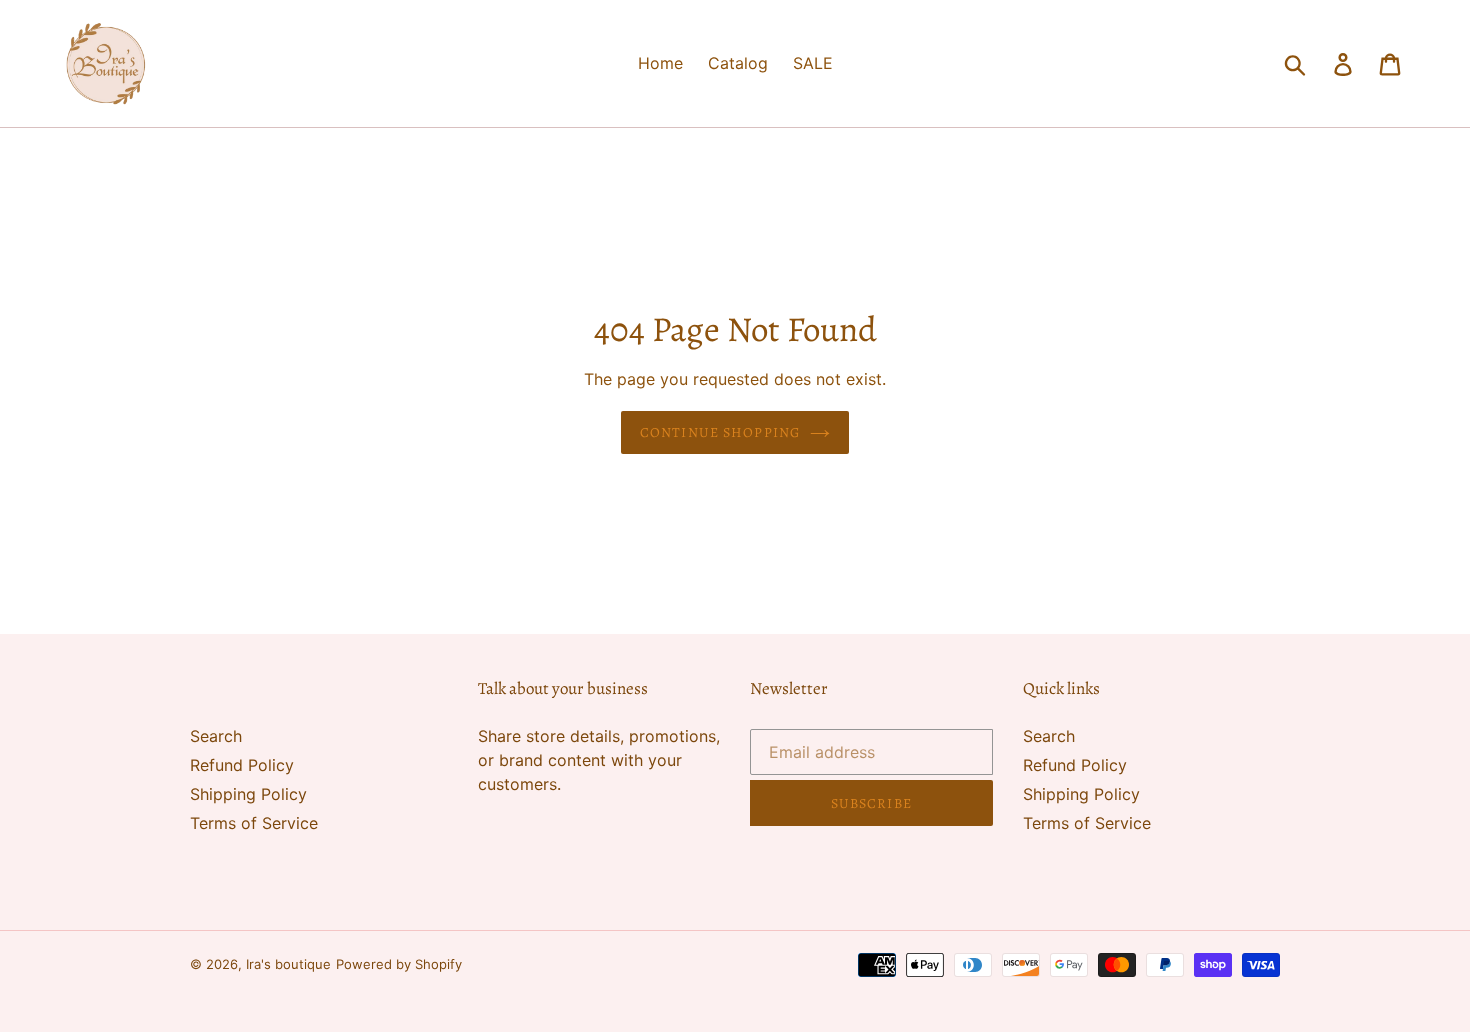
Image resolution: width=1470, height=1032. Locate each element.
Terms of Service (254, 823)
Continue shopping (720, 432)
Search (216, 736)
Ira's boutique (288, 964)
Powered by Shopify (399, 964)
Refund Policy (242, 765)
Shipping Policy (248, 794)
